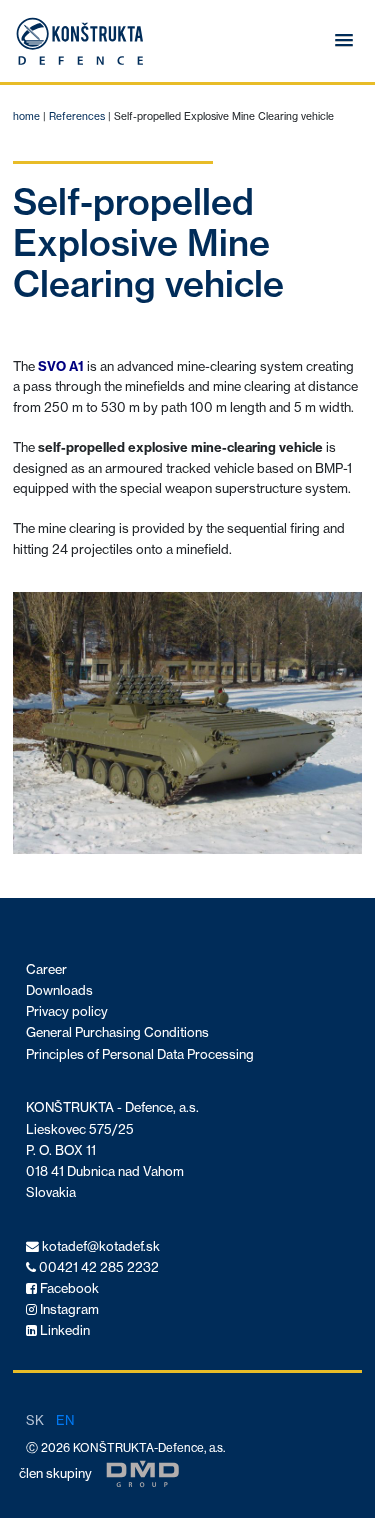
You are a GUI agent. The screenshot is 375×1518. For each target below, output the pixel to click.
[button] (344, 41)
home (26, 116)
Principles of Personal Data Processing (140, 1054)
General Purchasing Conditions (117, 1032)
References (77, 116)
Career (46, 969)
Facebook (68, 1288)
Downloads (59, 990)
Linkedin (63, 1330)
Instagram (68, 1309)
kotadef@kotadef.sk (99, 1246)
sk (35, 1420)
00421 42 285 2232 (97, 1267)
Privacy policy (67, 1011)
